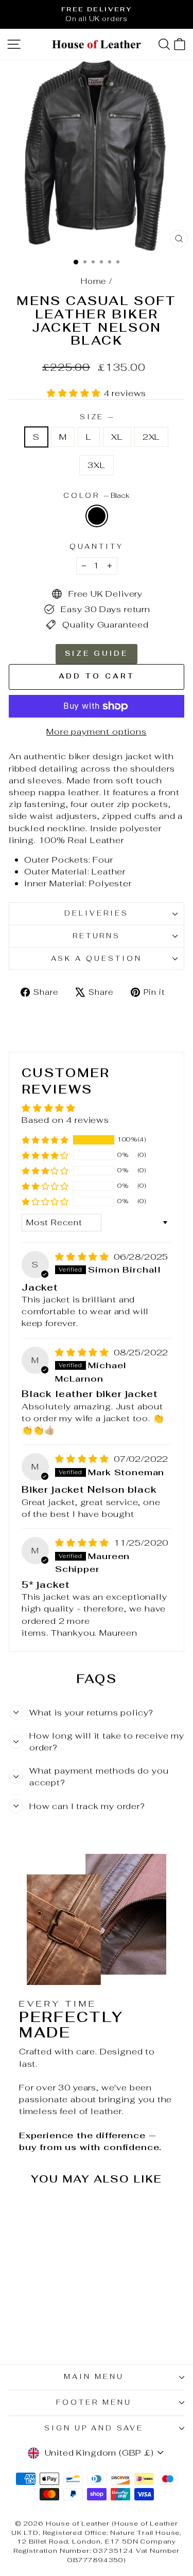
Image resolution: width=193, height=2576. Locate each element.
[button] (75, 393)
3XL (96, 465)
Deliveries (97, 913)
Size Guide (97, 654)
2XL (151, 437)
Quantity (97, 547)
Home (94, 281)
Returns (97, 936)
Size (97, 417)
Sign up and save (94, 2428)
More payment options (97, 731)
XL (117, 437)
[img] (83, 1257)
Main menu (94, 2377)
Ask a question (97, 959)
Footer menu (94, 2402)
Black (97, 516)
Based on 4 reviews (65, 1120)
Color (97, 496)
